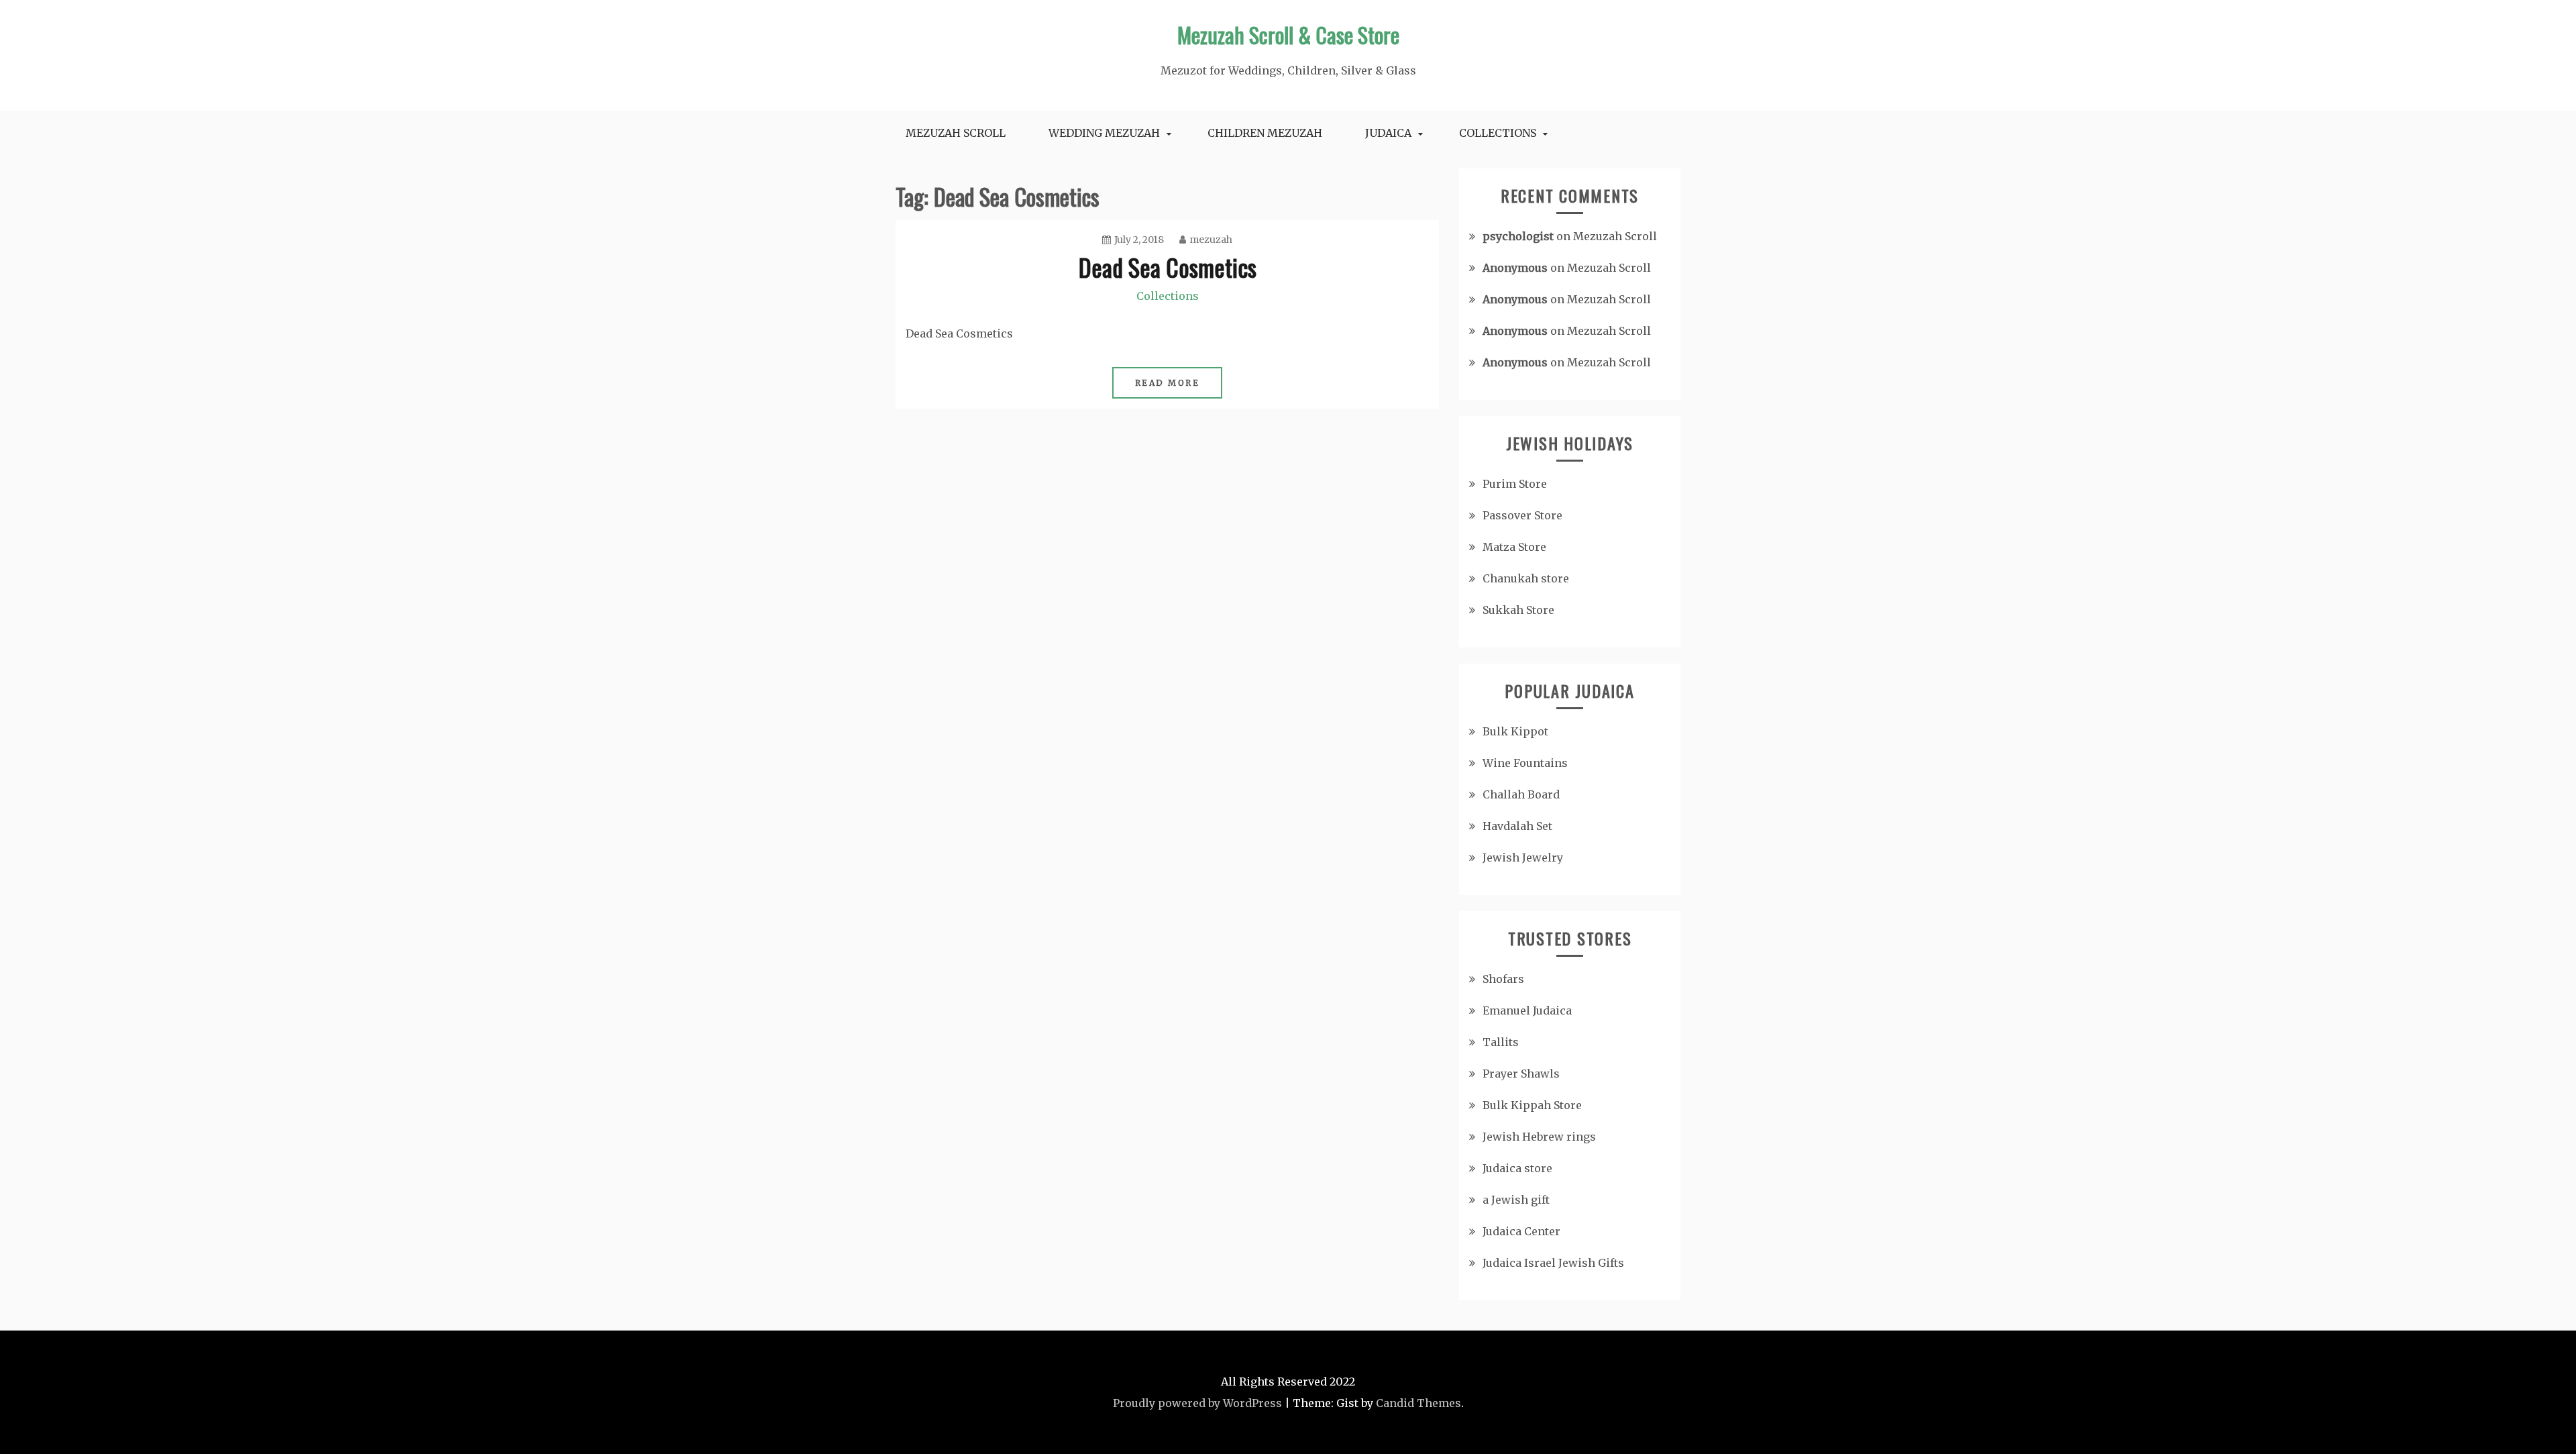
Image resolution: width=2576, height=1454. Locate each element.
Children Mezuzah (1265, 133)
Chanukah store (1526, 578)
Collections (1498, 133)
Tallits (1501, 1042)
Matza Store (1514, 547)
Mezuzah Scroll (956, 133)
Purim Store (1515, 484)
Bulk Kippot (1515, 731)
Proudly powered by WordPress (1197, 1403)
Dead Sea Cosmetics (1168, 267)
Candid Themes (1418, 1403)
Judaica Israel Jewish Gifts (1553, 1263)
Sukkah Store (1518, 610)
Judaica (1388, 133)
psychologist (1518, 236)
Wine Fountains (1525, 763)
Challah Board (1521, 794)
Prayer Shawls (1521, 1074)
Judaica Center (1521, 1231)
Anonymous (1515, 268)
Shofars (1503, 979)
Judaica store (1517, 1168)
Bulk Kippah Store (1532, 1105)
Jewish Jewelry (1523, 858)
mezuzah (1211, 240)
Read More (1168, 383)
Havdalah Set (1517, 826)
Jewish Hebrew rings (1539, 1137)
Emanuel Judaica (1527, 1010)
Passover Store (1522, 515)
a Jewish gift (1516, 1200)
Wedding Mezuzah (1104, 133)
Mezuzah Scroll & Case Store (1288, 35)
